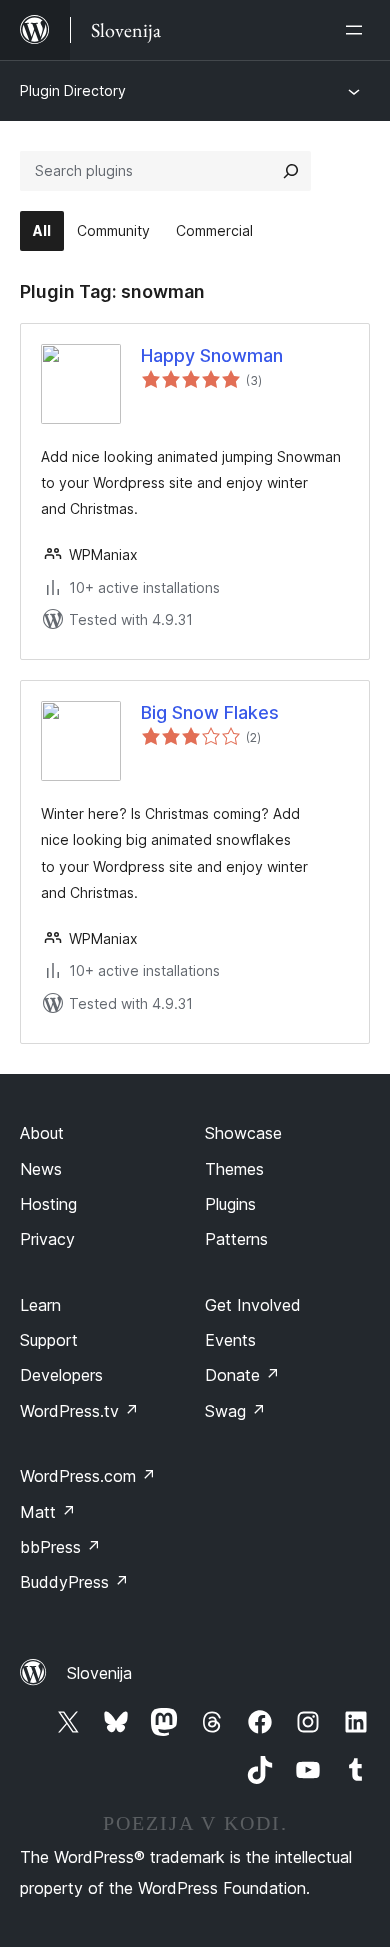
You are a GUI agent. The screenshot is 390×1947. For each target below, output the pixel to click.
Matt (48, 1512)
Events (230, 1340)
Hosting (48, 1204)
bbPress (60, 1547)
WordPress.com (88, 1476)
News (41, 1169)
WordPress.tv (79, 1411)
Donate (242, 1375)
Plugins (230, 1204)
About (42, 1133)
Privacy (47, 1239)
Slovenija (99, 1673)
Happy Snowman (212, 355)
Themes (234, 1169)
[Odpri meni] (358, 30)
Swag (235, 1411)
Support (49, 1340)
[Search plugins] (291, 171)
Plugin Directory (73, 90)
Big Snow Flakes (210, 712)
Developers (61, 1375)
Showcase (243, 1133)
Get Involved (253, 1305)
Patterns (236, 1239)
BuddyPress (74, 1582)
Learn (40, 1305)
